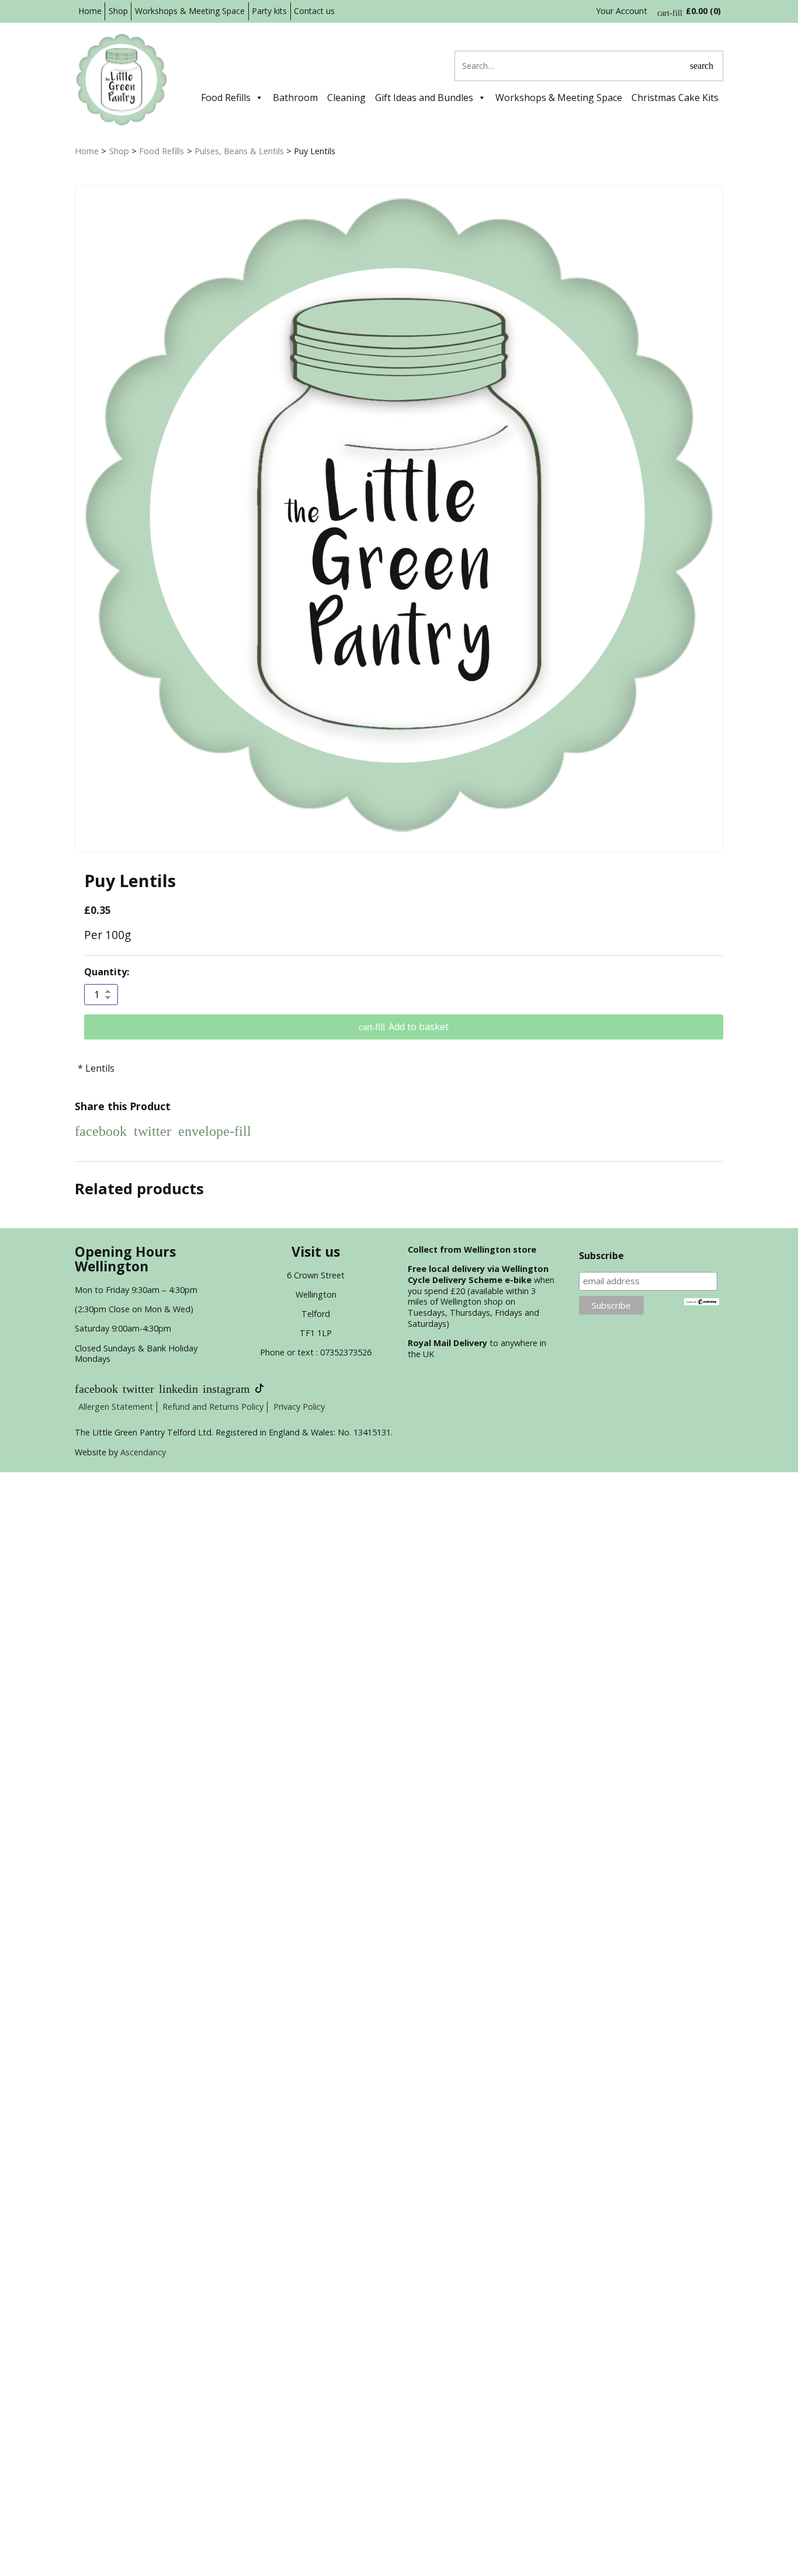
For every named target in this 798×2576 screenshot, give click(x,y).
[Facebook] (96, 1389)
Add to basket (419, 1027)
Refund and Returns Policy (213, 1407)
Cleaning (346, 98)
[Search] (702, 66)
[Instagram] (226, 1389)
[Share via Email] (215, 1131)
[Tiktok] (259, 1389)
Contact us (314, 11)
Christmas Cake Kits (675, 98)
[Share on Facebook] (101, 1131)
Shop (118, 11)
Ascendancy (143, 1452)
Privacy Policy (299, 1407)
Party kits (269, 11)
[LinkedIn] (178, 1389)
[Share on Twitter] (152, 1131)
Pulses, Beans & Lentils (239, 151)
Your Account (622, 11)
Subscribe (601, 1256)
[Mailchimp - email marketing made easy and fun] (702, 1301)
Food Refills (226, 98)
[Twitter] (138, 1389)
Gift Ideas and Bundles (424, 98)
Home (90, 11)
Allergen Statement (116, 1407)
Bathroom (295, 98)
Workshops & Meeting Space (190, 11)
